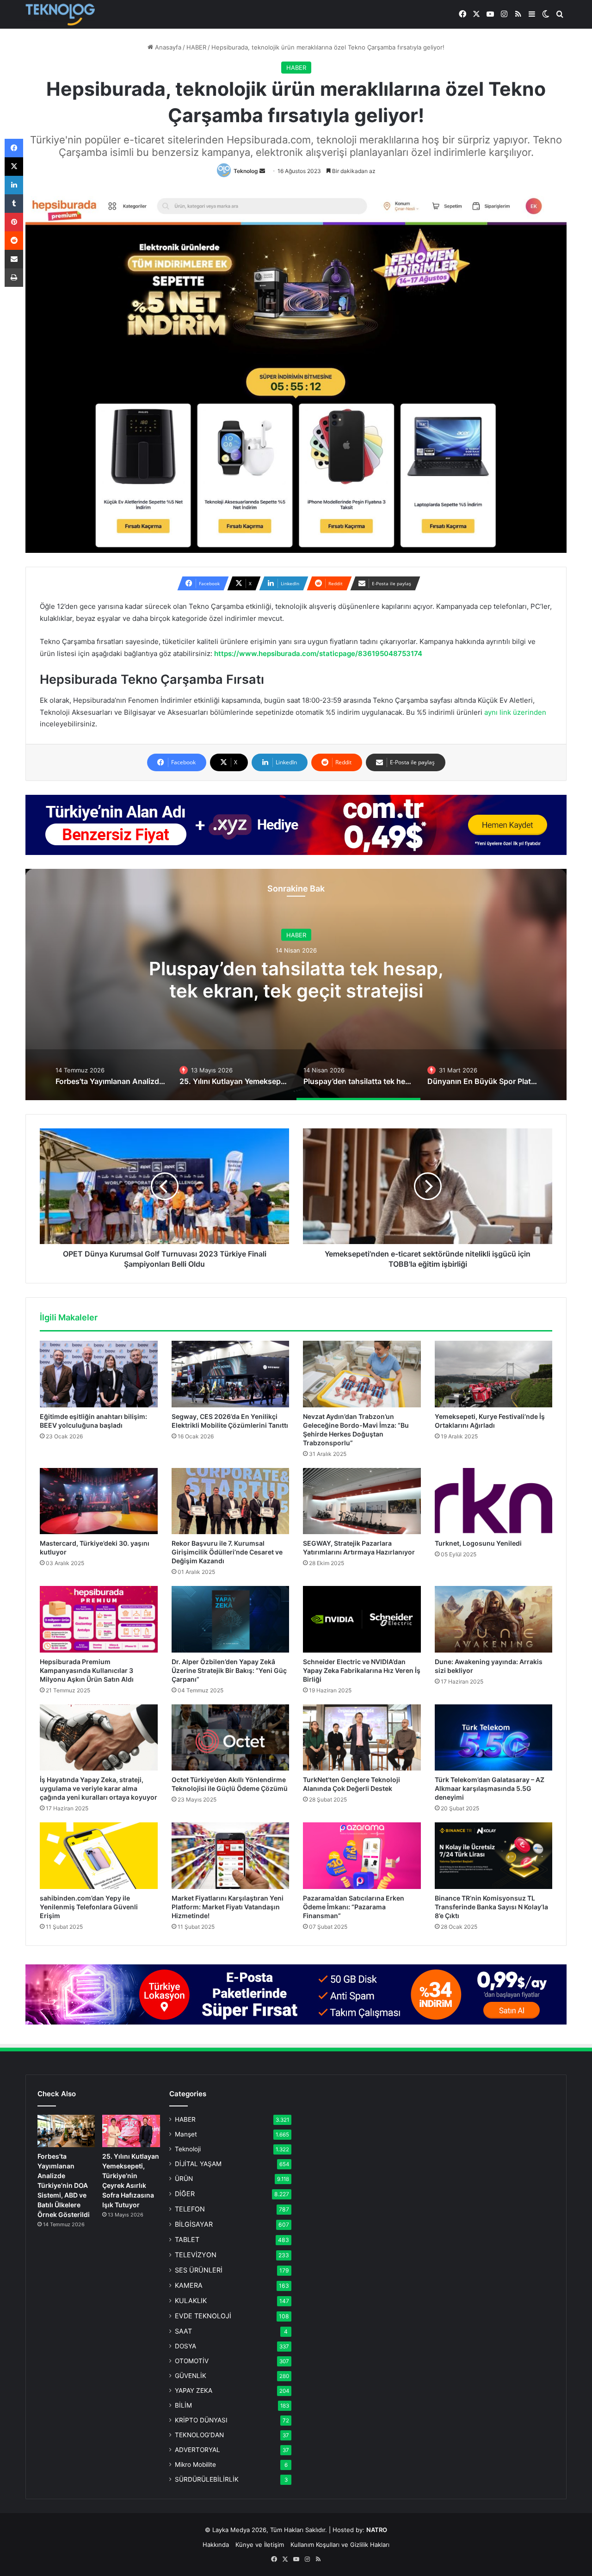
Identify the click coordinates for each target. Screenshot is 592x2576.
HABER (196, 47)
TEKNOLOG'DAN (199, 2435)
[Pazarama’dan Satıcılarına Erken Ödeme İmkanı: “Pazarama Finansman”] (362, 1856)
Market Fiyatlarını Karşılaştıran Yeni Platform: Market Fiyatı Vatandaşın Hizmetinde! (228, 1907)
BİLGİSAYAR (194, 2224)
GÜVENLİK (191, 2376)
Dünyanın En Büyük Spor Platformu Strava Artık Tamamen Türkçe (296, 989)
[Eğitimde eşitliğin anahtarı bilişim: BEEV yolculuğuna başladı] (99, 1374)
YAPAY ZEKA (194, 2390)
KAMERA (189, 2285)
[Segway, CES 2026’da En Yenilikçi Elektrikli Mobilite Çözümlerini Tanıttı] (231, 1374)
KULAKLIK (191, 2300)
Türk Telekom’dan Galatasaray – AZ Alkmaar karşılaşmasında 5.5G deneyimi (490, 1788)
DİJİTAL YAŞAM (198, 2164)
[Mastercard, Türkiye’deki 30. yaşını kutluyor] (99, 1501)
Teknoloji (188, 2149)
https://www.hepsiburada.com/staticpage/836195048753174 (318, 653)
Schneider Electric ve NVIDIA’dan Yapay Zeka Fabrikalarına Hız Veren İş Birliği (362, 1670)
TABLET (187, 2239)
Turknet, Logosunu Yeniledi (478, 1543)
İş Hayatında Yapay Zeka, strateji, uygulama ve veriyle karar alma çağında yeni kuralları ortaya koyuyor (99, 1788)
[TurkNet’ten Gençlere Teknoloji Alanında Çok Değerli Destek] (362, 1738)
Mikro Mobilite (195, 2465)
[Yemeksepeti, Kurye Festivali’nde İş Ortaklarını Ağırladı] (494, 1374)
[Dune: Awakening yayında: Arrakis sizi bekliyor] (494, 1619)
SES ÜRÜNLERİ (199, 2270)
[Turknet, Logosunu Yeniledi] (494, 1501)
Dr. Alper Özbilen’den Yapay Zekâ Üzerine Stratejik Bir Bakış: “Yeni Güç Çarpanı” (229, 1670)
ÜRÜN (184, 2179)
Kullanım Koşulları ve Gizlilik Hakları (340, 2545)
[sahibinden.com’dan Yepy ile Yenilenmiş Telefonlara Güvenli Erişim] (99, 1856)
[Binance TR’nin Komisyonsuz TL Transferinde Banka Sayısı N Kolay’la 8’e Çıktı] (494, 1856)
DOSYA (185, 2346)
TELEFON (190, 2209)
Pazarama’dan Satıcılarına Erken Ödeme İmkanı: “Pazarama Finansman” (354, 1907)
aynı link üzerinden (515, 712)
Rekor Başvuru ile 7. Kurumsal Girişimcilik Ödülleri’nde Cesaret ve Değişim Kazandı (227, 1552)
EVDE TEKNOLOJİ (203, 2316)
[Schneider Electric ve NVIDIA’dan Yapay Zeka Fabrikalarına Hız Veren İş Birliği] (362, 1619)
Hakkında (216, 2545)
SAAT (183, 2331)
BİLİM (183, 2405)
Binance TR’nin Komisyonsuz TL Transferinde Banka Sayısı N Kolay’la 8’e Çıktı (491, 1907)
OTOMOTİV (192, 2361)
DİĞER (185, 2194)
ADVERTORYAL (197, 2450)
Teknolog (246, 171)
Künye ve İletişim (260, 2545)
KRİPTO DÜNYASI (201, 2420)
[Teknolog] (60, 15)
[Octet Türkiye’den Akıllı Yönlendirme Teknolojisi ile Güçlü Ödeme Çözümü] (231, 1738)
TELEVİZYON (196, 2255)
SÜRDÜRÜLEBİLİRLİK (207, 2479)
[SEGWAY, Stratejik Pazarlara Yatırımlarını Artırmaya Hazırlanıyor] (362, 1501)
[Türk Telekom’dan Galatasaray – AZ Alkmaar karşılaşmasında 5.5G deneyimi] (494, 1738)
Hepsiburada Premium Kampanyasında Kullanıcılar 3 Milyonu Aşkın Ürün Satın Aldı (87, 1670)
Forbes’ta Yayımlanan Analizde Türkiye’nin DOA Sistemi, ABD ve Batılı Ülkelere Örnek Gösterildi (64, 2185)
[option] (296, 985)
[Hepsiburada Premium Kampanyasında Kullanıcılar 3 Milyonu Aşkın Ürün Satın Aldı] (99, 1619)
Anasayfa (167, 47)
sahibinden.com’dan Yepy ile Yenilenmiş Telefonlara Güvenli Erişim (89, 1907)
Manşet (186, 2134)
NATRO (377, 2530)
